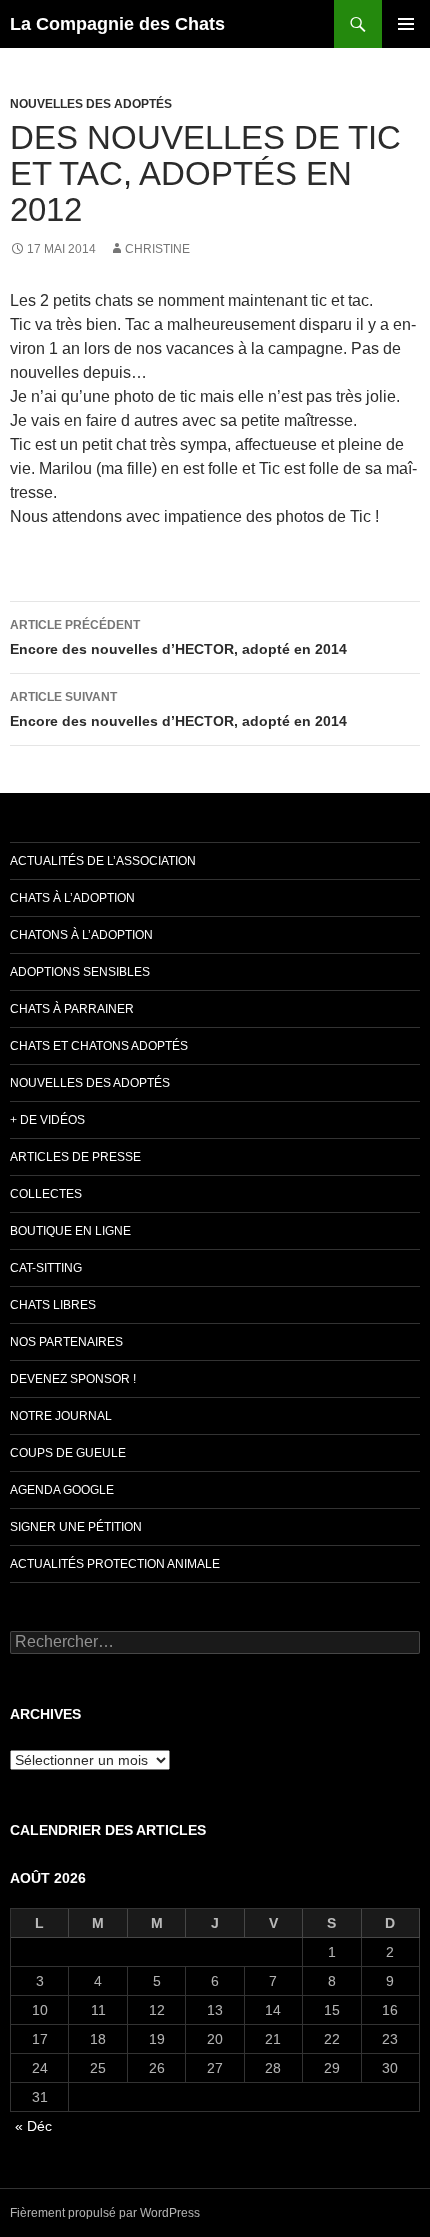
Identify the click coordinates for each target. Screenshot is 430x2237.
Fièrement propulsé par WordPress (105, 2213)
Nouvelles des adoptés (91, 104)
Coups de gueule (68, 1453)
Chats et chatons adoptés (99, 1046)
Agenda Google (62, 1490)
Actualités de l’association (103, 861)
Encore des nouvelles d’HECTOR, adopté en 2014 (178, 637)
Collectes (46, 1194)
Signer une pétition (76, 1527)
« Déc (33, 2126)
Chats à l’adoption (72, 898)
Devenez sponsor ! (73, 1379)
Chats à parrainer (72, 1009)
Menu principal (406, 24)
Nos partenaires (66, 1342)
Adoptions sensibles (80, 972)
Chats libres (53, 1305)
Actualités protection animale (115, 1564)
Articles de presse (75, 1157)
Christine (157, 249)
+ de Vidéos (47, 1120)
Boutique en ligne (70, 1231)
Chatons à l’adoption (81, 935)
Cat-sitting (46, 1268)
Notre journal (61, 1416)
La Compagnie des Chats (117, 24)
